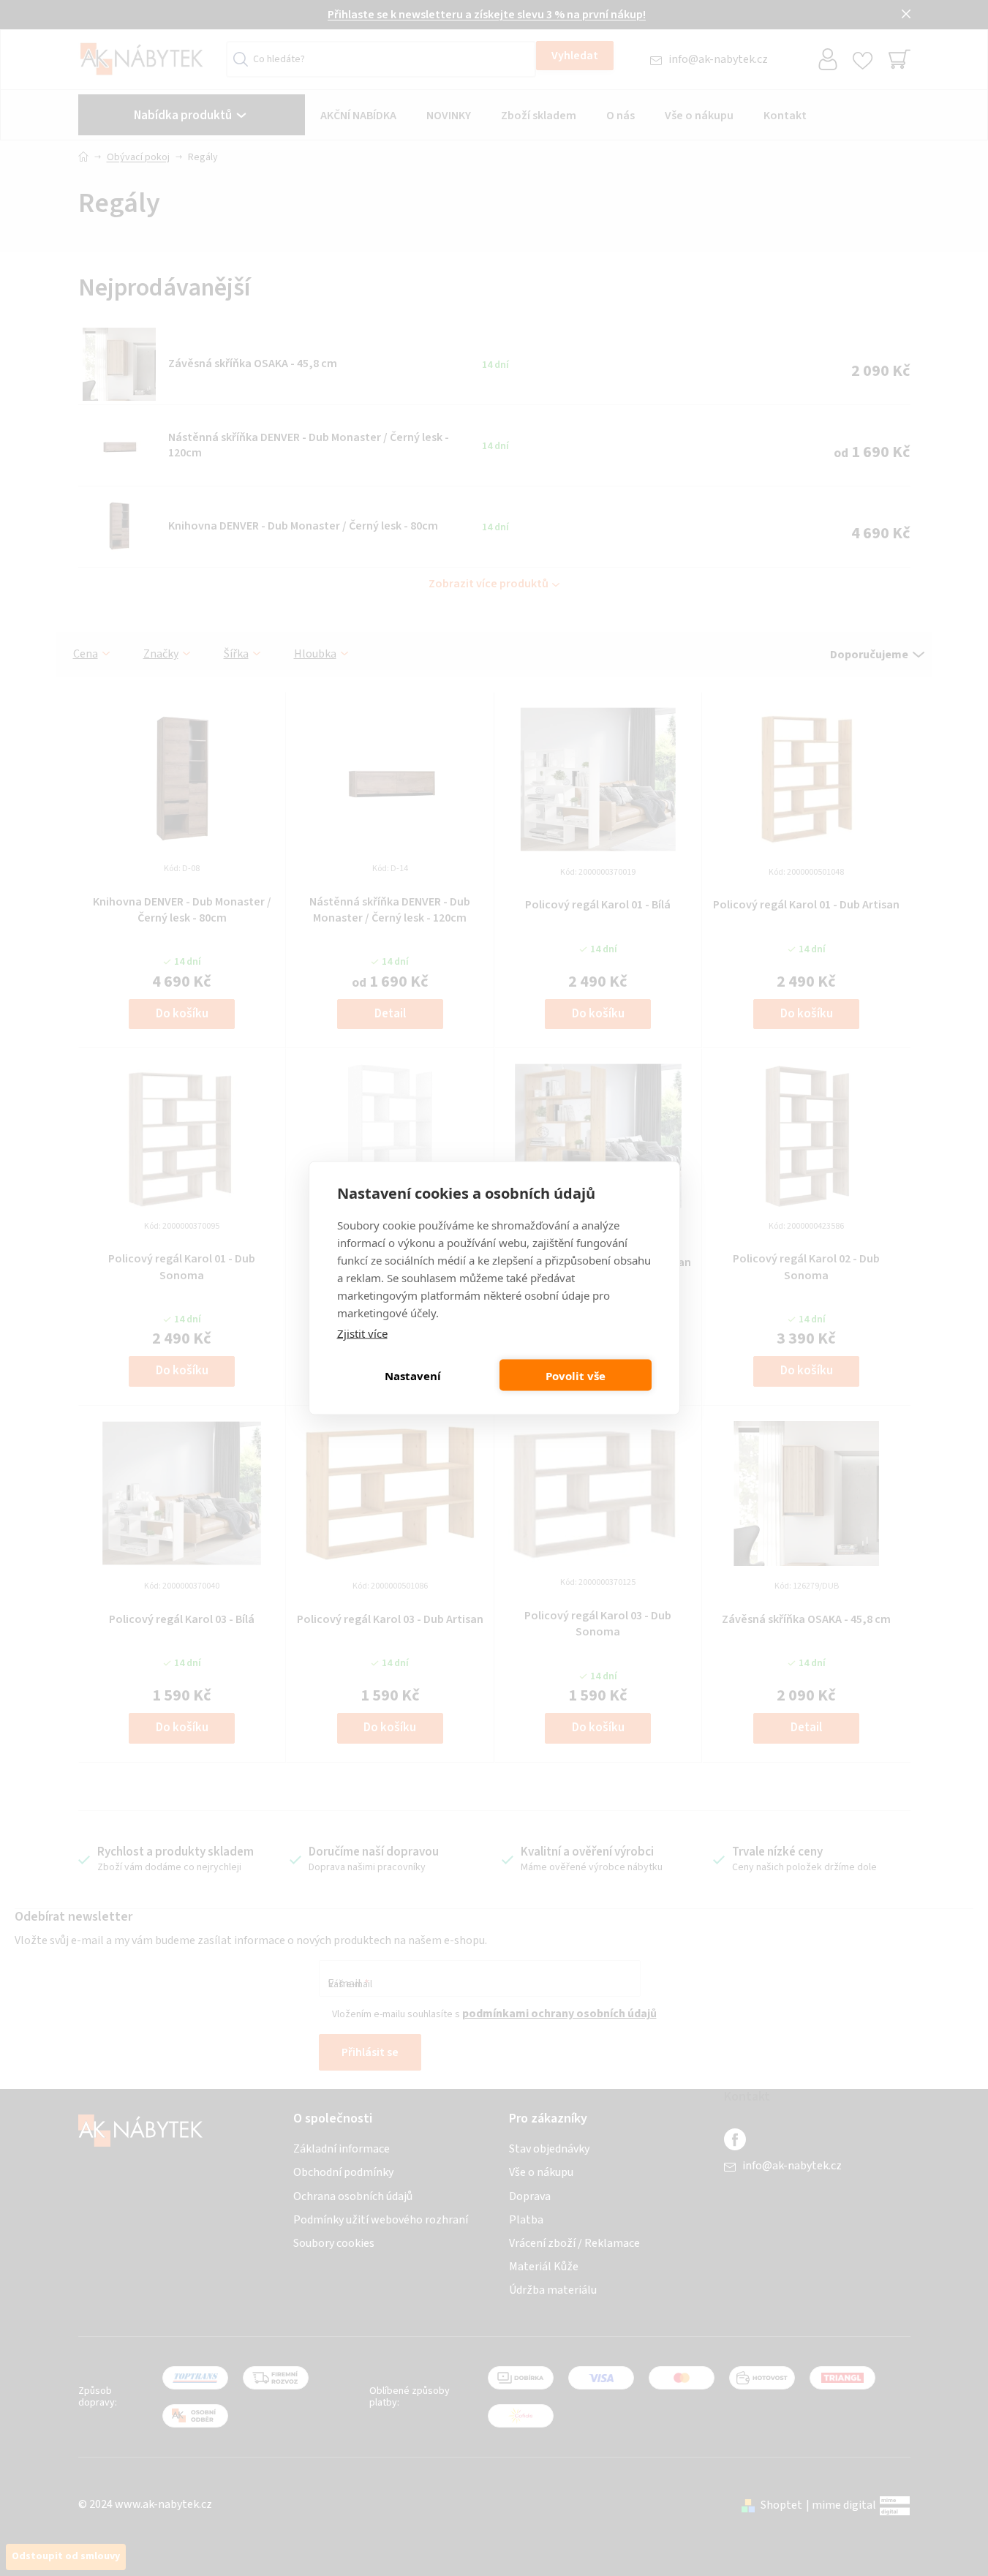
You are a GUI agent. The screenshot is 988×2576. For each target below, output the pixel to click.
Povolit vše (576, 1375)
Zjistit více (362, 1333)
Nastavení (413, 1375)
